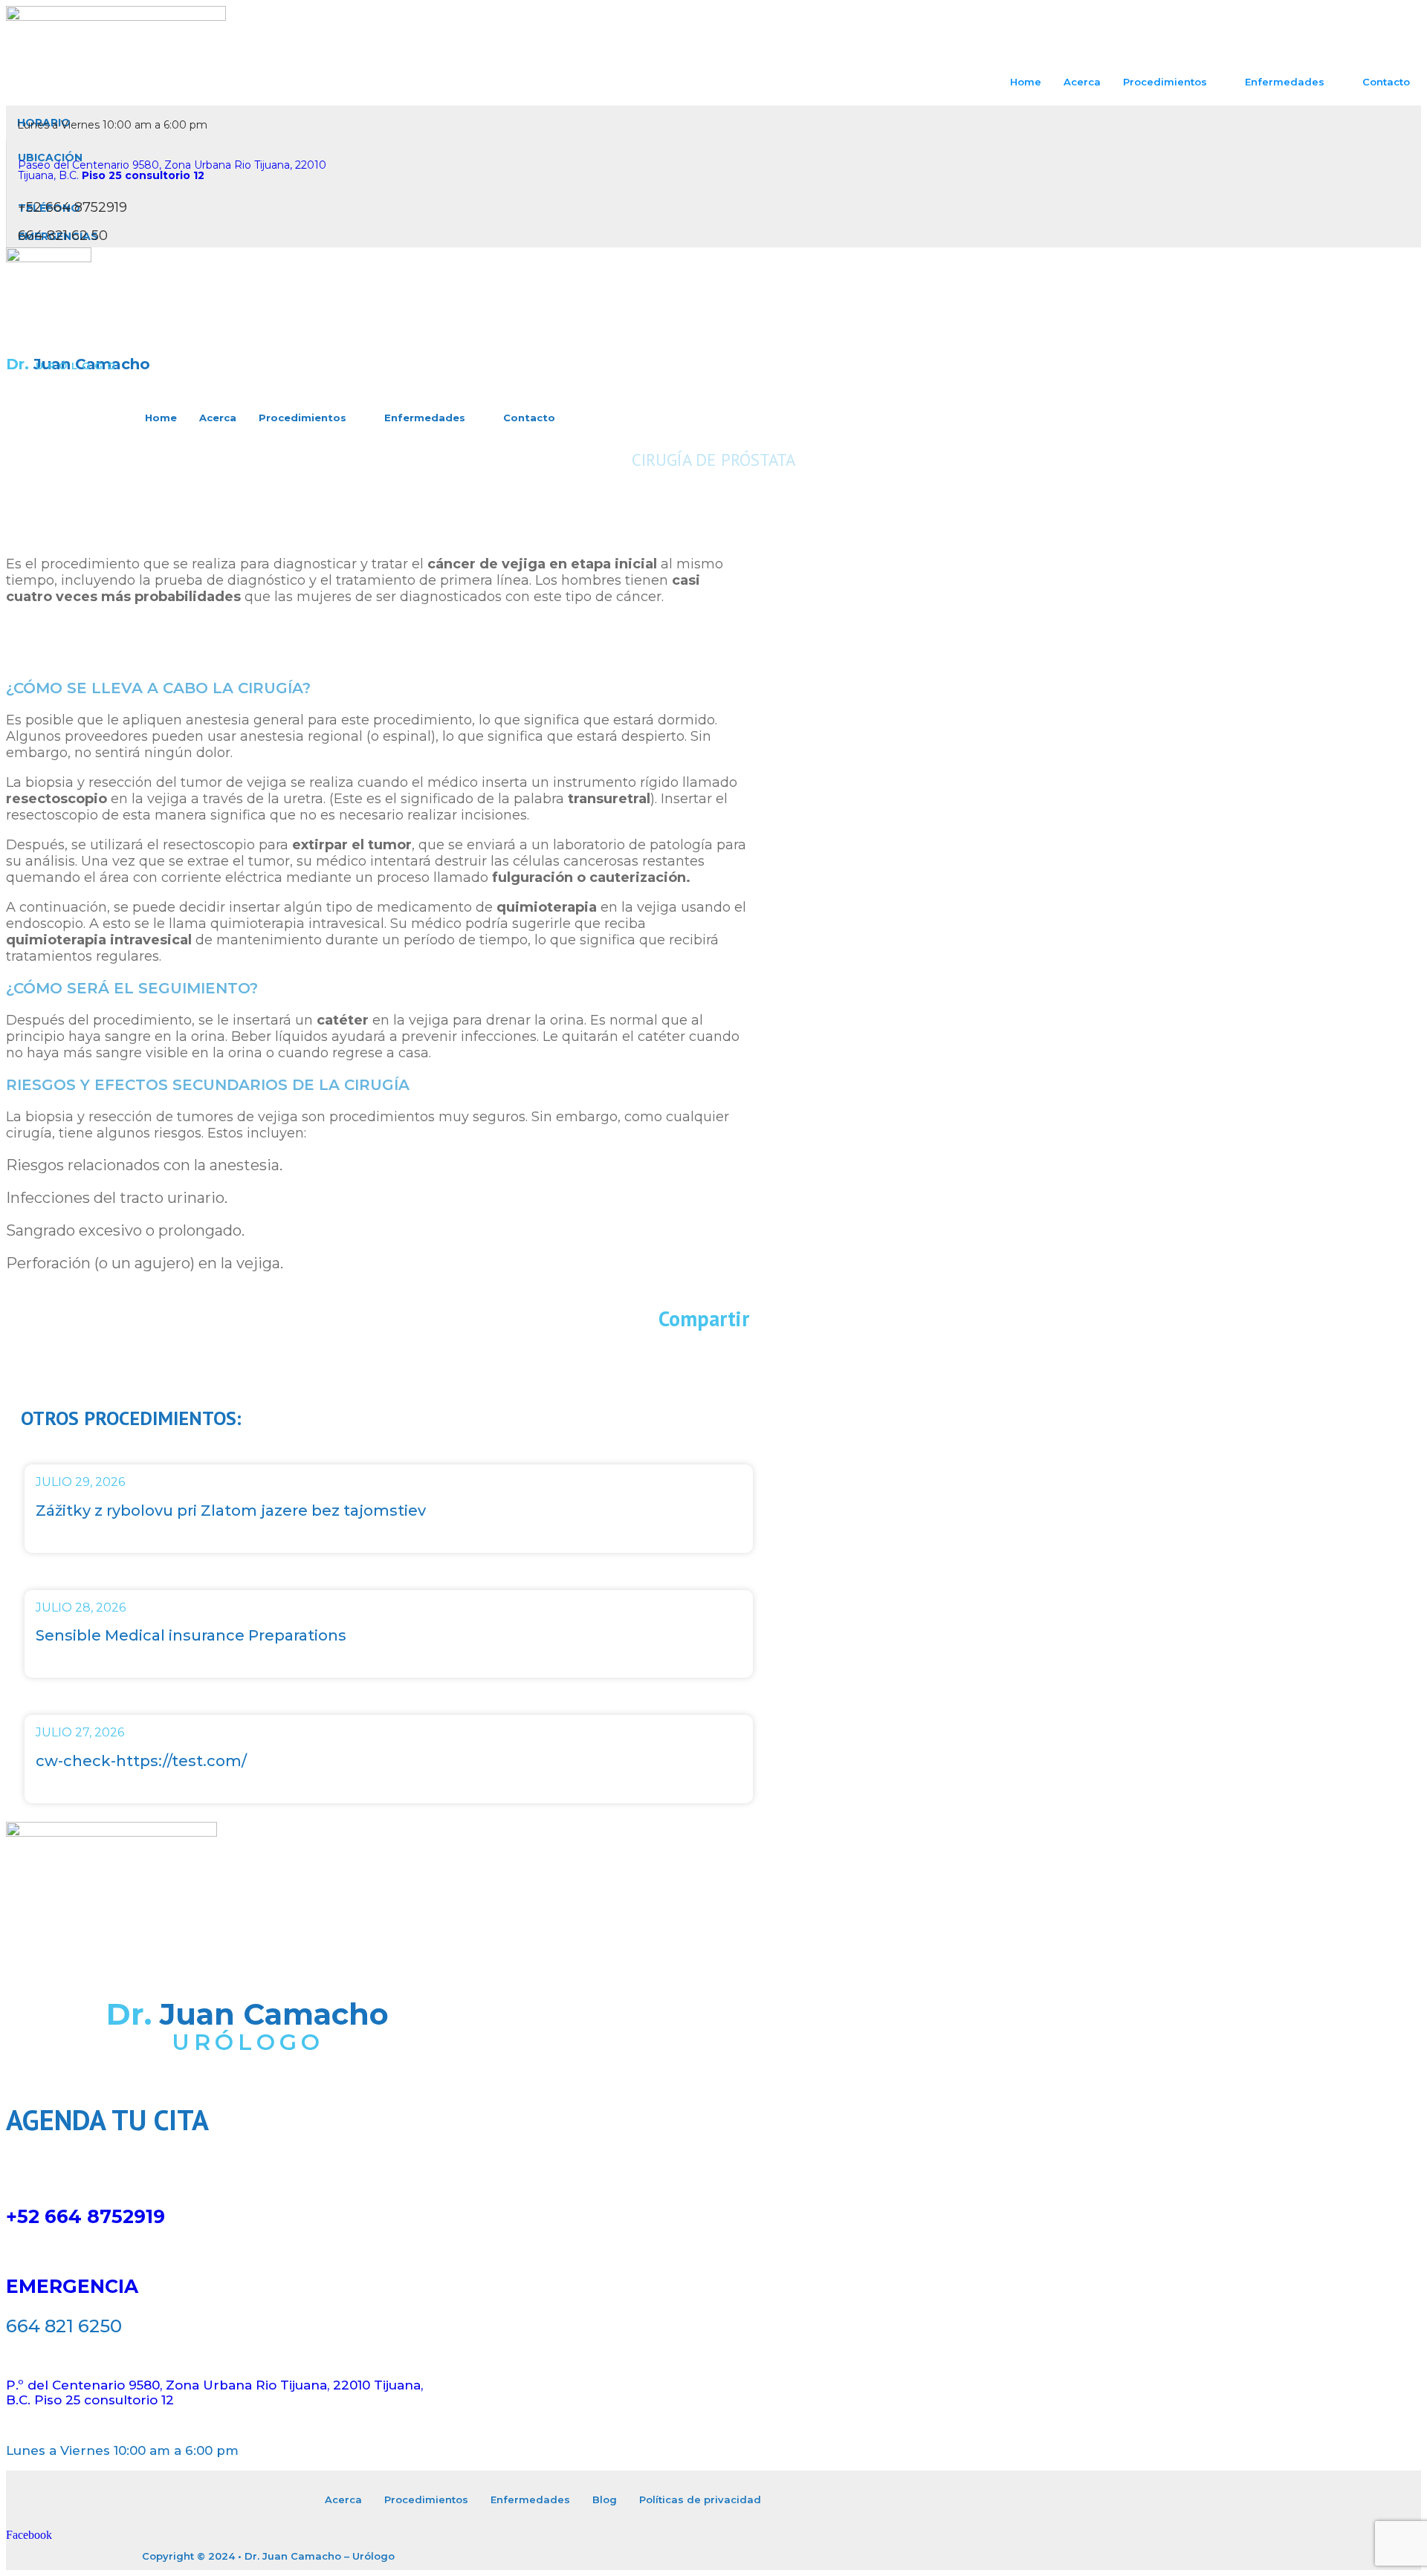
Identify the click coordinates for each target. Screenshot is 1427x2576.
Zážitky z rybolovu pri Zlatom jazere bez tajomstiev (231, 1511)
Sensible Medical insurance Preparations (191, 1635)
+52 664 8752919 (85, 2216)
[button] (378, 1356)
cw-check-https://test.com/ (141, 1761)
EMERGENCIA (72, 2286)
